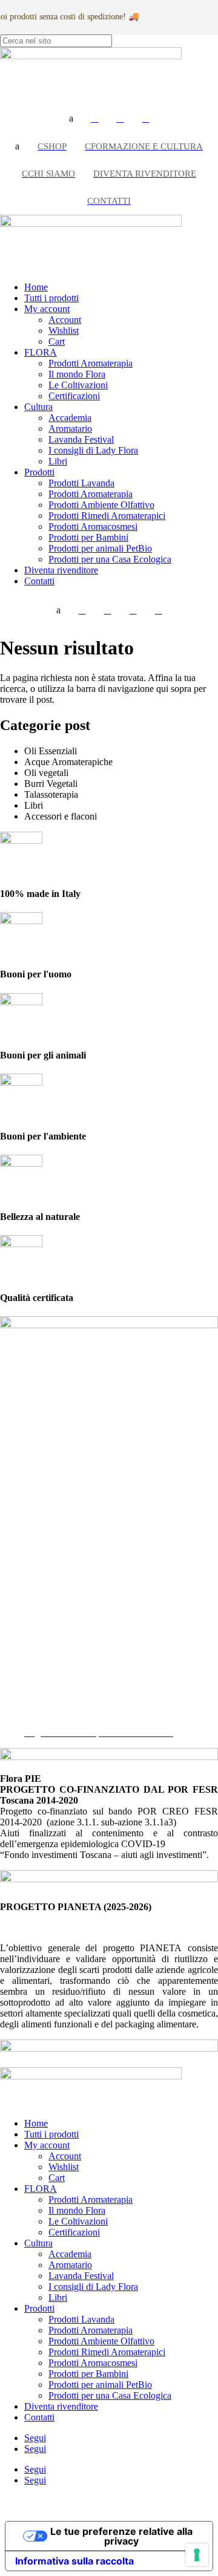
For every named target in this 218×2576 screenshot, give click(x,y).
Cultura (38, 407)
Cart (57, 341)
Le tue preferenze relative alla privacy (121, 2536)
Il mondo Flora (77, 374)
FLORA (41, 352)
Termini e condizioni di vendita (84, 1711)
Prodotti (39, 472)
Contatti (39, 581)
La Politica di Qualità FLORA (82, 1722)
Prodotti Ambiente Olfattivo (101, 505)
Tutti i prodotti (51, 298)
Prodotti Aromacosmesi (93, 527)
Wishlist (64, 331)
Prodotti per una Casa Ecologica (110, 559)
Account (65, 320)
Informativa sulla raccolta (74, 2561)
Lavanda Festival (81, 439)
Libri (58, 461)
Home (36, 287)
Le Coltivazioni (78, 385)
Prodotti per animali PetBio (100, 548)
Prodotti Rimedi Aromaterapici (107, 516)
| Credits (108, 2501)
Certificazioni (74, 396)
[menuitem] (95, 119)
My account (47, 309)
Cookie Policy (51, 1700)
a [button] (71, 118)
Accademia (70, 418)
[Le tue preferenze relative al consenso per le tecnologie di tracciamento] (197, 2555)
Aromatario (70, 429)
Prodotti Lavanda (81, 483)
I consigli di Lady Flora (93, 450)
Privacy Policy (52, 1689)
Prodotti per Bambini (88, 537)
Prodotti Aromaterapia (91, 363)
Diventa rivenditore (61, 570)
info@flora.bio (28, 1599)
